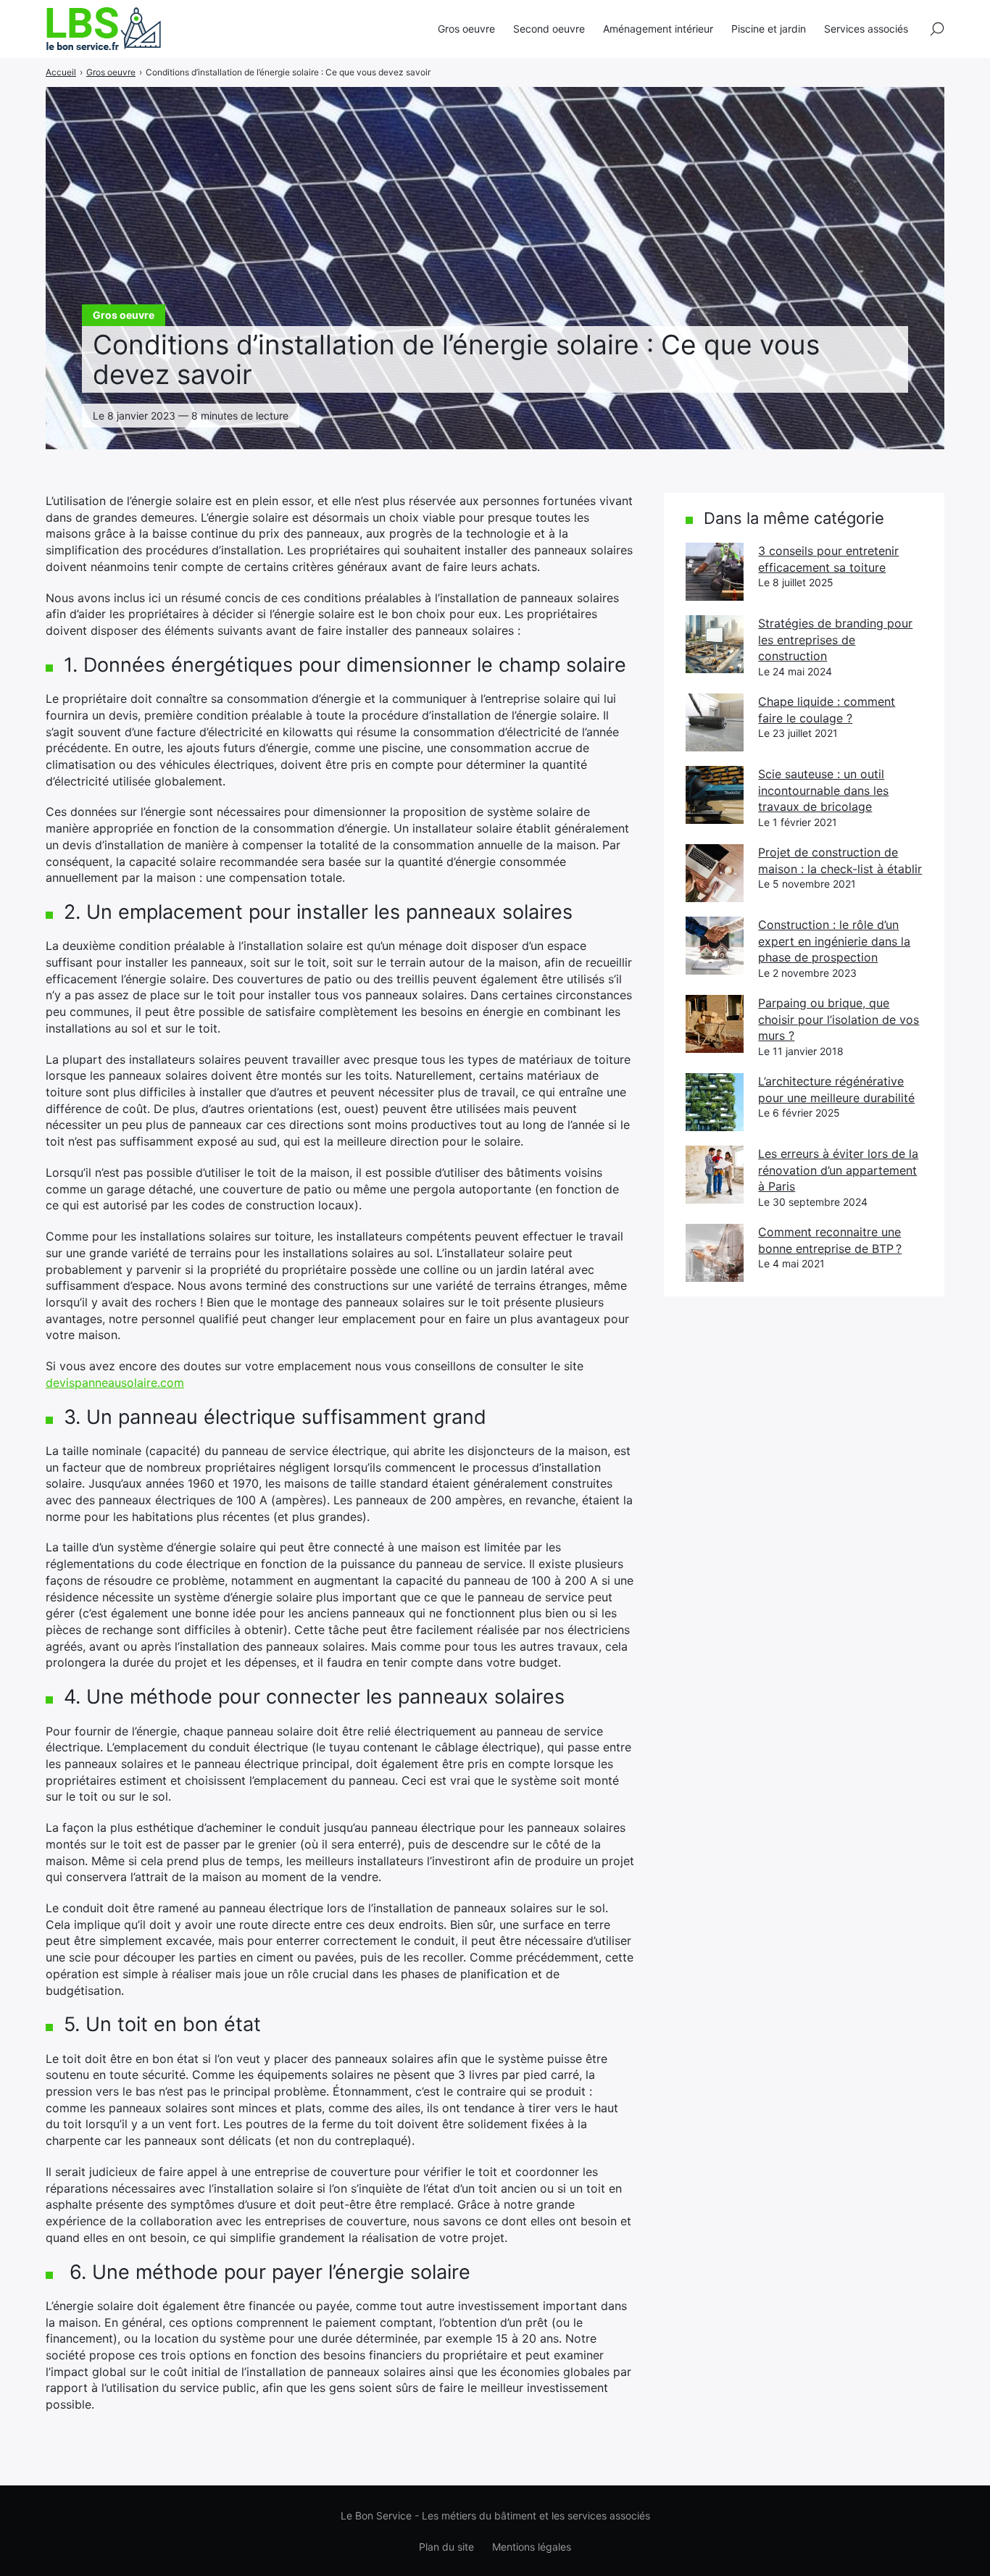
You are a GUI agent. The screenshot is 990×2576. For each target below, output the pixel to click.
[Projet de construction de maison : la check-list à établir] (715, 873)
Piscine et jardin (769, 29)
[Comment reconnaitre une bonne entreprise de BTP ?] (715, 1253)
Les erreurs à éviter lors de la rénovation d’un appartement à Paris (838, 1170)
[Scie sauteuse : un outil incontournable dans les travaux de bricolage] (715, 795)
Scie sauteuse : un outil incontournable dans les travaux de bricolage (823, 790)
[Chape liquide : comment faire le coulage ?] (715, 722)
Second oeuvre (549, 29)
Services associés (866, 29)
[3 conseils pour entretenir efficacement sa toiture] (715, 572)
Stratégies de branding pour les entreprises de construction (835, 639)
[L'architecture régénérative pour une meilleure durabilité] (715, 1102)
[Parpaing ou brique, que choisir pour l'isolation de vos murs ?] (715, 1024)
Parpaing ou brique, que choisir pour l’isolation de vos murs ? (839, 1019)
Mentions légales (532, 2547)
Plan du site (446, 2547)
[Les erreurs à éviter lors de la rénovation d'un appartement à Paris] (715, 1175)
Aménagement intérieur (658, 29)
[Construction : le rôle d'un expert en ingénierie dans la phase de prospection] (715, 946)
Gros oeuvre (466, 29)
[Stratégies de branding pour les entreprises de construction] (715, 644)
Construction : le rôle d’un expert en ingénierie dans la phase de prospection (834, 941)
